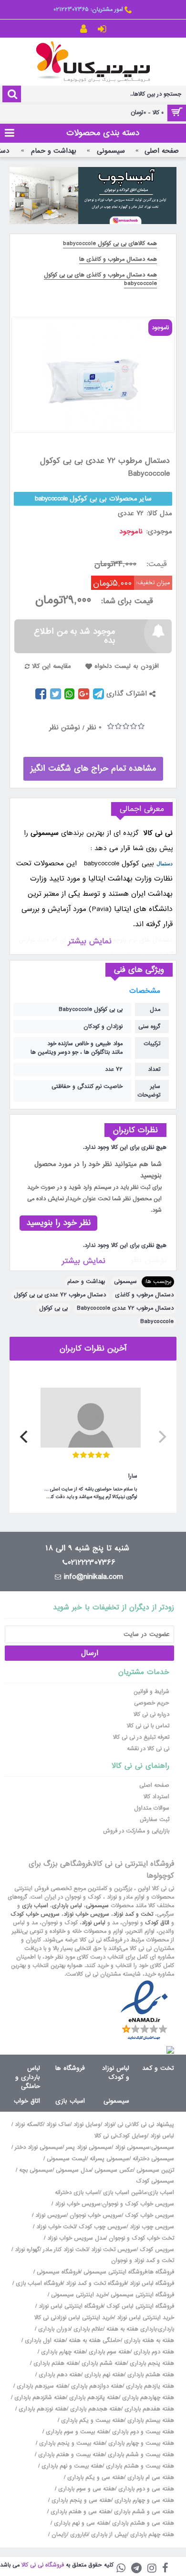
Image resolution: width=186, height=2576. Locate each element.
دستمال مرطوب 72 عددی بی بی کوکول (60, 1295)
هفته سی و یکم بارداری (95, 2478)
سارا (133, 1476)
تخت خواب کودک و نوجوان (141, 2238)
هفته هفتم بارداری (55, 2363)
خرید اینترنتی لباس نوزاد (145, 2318)
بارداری (166, 2329)
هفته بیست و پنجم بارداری (71, 2443)
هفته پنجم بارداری (151, 2363)
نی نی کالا (105, 2136)
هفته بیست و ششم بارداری (140, 2455)
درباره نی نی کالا (151, 1714)
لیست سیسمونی (67, 2159)
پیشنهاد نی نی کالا (153, 2125)
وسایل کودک (132, 2136)
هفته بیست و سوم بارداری (76, 2432)
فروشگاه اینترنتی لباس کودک (140, 2306)
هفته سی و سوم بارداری (86, 2489)
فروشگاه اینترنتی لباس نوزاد (71, 2306)
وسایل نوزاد (87, 2125)
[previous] (161, 1437)
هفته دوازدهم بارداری (96, 2386)
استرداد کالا (156, 1797)
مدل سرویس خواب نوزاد (76, 2238)
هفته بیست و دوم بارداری (142, 2432)
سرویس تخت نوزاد (114, 2250)
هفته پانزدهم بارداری (93, 2398)
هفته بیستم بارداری (150, 2420)
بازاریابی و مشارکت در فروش (136, 1831)
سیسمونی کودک (155, 2181)
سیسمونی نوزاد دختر (39, 2147)
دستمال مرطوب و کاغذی (144, 1295)
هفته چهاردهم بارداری (147, 2398)
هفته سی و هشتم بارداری (142, 2523)
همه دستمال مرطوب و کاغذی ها (118, 259)
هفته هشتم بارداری (150, 2375)
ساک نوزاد (58, 2125)
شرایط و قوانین (151, 1692)
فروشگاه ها (70, 2068)
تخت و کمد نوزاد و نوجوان (143, 2261)
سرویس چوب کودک (103, 2227)
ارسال (90, 1653)
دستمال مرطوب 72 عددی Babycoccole (125, 1308)
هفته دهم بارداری (59, 2375)
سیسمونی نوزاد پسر (89, 2147)
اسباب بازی (35, 1906)
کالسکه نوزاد (29, 2125)
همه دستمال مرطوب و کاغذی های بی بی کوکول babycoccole (100, 279)
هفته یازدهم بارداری (149, 2386)
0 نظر (94, 727)
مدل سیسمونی (73, 2170)
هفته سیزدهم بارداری (41, 2386)
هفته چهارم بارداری (62, 2352)
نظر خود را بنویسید (58, 1223)
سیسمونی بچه (36, 2170)
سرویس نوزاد (51, 2215)
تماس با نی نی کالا (148, 1726)
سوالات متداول (152, 1808)
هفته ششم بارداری (103, 2363)
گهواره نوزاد (27, 2250)
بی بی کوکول (53, 1308)
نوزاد (109, 2125)
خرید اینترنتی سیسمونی (79, 2295)
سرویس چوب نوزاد (152, 2227)
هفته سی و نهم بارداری (80, 2523)
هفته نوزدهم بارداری (42, 2409)
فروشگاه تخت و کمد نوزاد (96, 2283)
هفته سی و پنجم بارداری (80, 2500)
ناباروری (79, 2535)
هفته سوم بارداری (108, 2352)
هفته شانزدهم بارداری (39, 2398)
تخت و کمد (158, 2068)
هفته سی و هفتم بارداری (80, 2512)
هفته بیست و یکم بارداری (92, 2420)
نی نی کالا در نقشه (148, 1749)
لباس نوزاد (93, 1923)
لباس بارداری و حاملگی (28, 2077)
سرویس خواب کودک (35, 1914)
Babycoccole (157, 1322)
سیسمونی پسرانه (109, 2159)
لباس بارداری (67, 1906)
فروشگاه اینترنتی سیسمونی (115, 2272)
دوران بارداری (54, 2329)
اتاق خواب (27, 2101)
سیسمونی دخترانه (153, 2159)
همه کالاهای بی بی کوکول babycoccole (110, 244)
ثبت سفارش (155, 1820)
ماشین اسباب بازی (125, 2193)
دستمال (165, 863)
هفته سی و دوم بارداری (145, 2489)
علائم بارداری (88, 2329)
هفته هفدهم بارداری (148, 2409)
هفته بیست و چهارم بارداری (140, 2443)
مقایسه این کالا (52, 666)
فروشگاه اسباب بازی (39, 2283)
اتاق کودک (157, 1923)
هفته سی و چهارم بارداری (143, 2500)
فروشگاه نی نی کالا (43, 2565)
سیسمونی (125, 1282)
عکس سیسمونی (114, 2170)
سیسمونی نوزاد (132, 2147)
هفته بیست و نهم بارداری (71, 2466)
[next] (25, 1437)
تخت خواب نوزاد (56, 2227)
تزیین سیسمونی (155, 2170)
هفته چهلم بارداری (151, 2535)
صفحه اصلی (154, 1785)
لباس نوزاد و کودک (116, 2073)
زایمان (59, 2535)
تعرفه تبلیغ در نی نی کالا (141, 1737)
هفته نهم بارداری (103, 2375)
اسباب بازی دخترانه (77, 2193)
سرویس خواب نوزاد (86, 1914)
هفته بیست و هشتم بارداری (139, 2466)
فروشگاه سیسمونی (58, 2272)
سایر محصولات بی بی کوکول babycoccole (93, 499)
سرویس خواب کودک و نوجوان (138, 2204)
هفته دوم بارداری (153, 2352)
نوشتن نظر (65, 727)
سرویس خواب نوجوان (96, 2215)
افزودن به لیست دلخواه (127, 666)
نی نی (124, 2125)
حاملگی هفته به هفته (95, 2341)
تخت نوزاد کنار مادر (65, 2250)
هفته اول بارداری (44, 2341)
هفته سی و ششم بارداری (143, 2512)
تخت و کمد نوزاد (133, 1914)
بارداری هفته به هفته (131, 2329)
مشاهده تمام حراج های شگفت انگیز (93, 769)
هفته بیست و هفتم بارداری (70, 2455)
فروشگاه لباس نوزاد (152, 2283)
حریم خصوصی (152, 1703)
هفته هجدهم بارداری (95, 2409)
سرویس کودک (157, 2250)
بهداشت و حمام (86, 1282)
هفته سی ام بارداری (150, 2478)
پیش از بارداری (109, 2535)
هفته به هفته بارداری (149, 2341)
